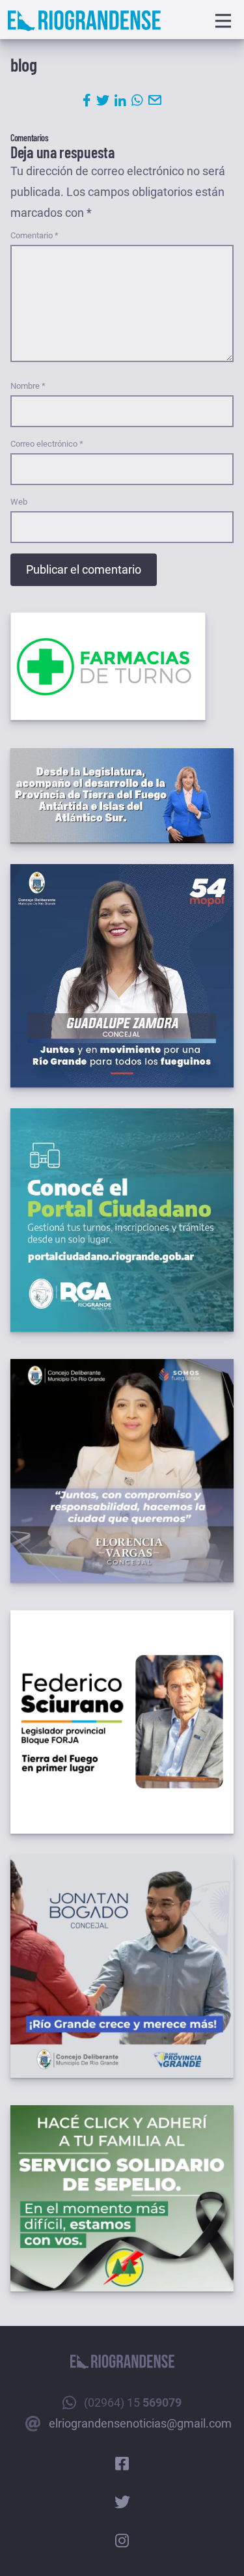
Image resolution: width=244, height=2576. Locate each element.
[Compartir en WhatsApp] (137, 100)
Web (19, 502)
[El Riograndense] (84, 21)
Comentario (34, 235)
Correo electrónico (47, 444)
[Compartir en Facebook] (87, 100)
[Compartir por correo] (155, 100)
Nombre (28, 386)
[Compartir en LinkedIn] (120, 100)
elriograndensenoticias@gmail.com (140, 2423)
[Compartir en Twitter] (103, 100)
